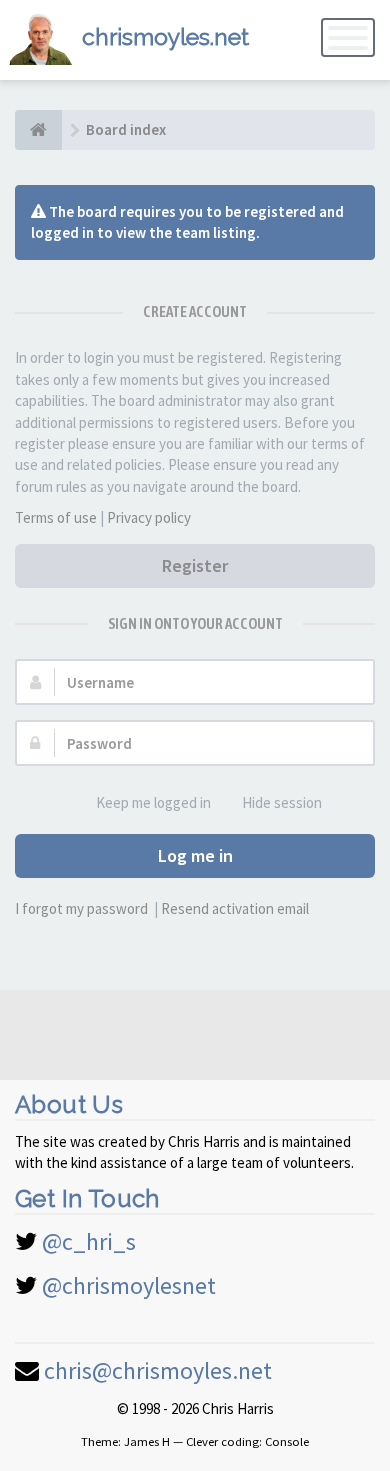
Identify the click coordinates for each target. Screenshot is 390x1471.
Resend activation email (235, 908)
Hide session (282, 802)
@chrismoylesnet (129, 1285)
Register (195, 565)
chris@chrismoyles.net (158, 1370)
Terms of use (56, 517)
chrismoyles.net (165, 36)
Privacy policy (149, 517)
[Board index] (38, 130)
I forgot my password (81, 908)
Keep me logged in (153, 802)
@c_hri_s (89, 1241)
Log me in (195, 855)
